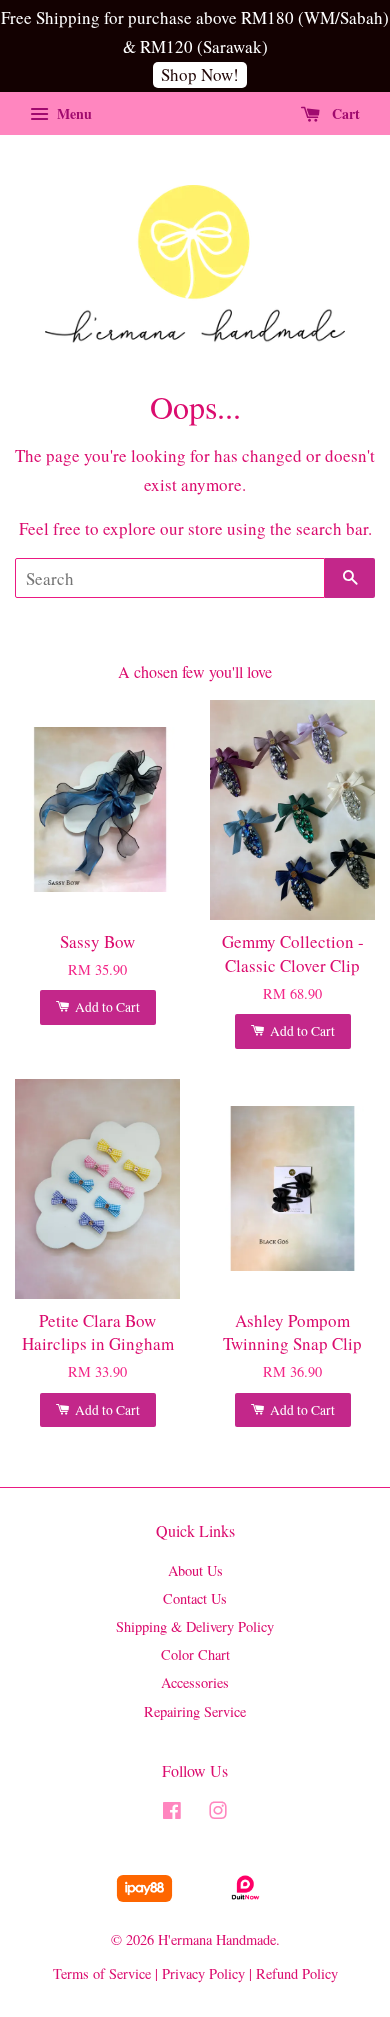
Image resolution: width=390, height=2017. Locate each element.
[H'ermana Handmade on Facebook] (172, 1813)
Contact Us (195, 1598)
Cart (344, 113)
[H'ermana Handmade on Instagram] (218, 1813)
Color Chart (195, 1654)
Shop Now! (200, 74)
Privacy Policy (203, 1973)
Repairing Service (195, 1711)
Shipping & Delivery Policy (195, 1626)
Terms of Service (102, 1973)
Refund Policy (297, 1973)
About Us (195, 1570)
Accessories (195, 1682)
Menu (72, 113)
